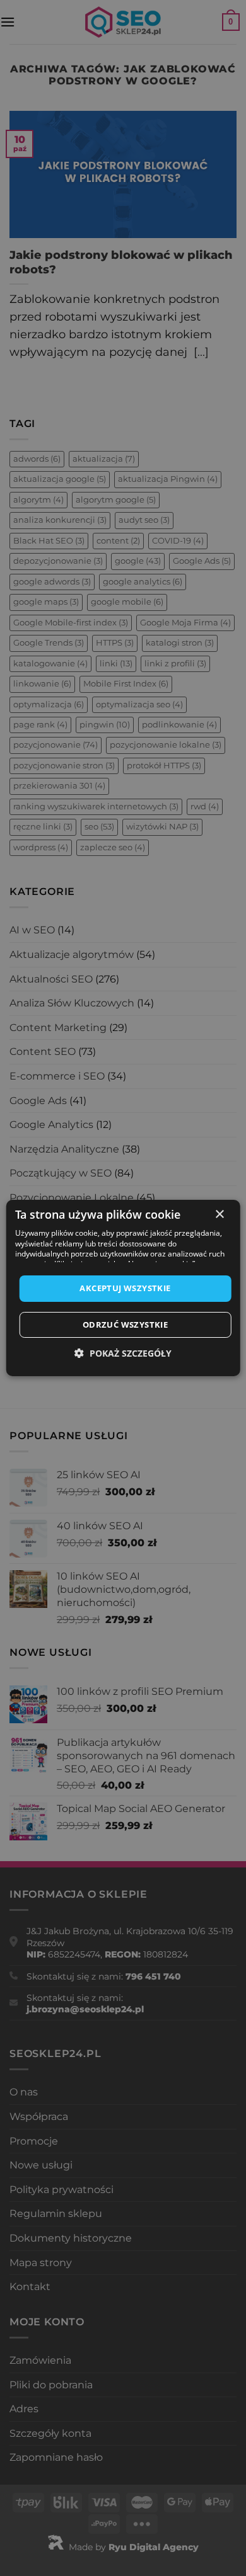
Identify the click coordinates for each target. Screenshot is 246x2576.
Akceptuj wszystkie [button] (125, 1288)
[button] (123, 1353)
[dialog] (123, 1288)
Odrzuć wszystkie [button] (125, 1325)
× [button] (219, 1215)
